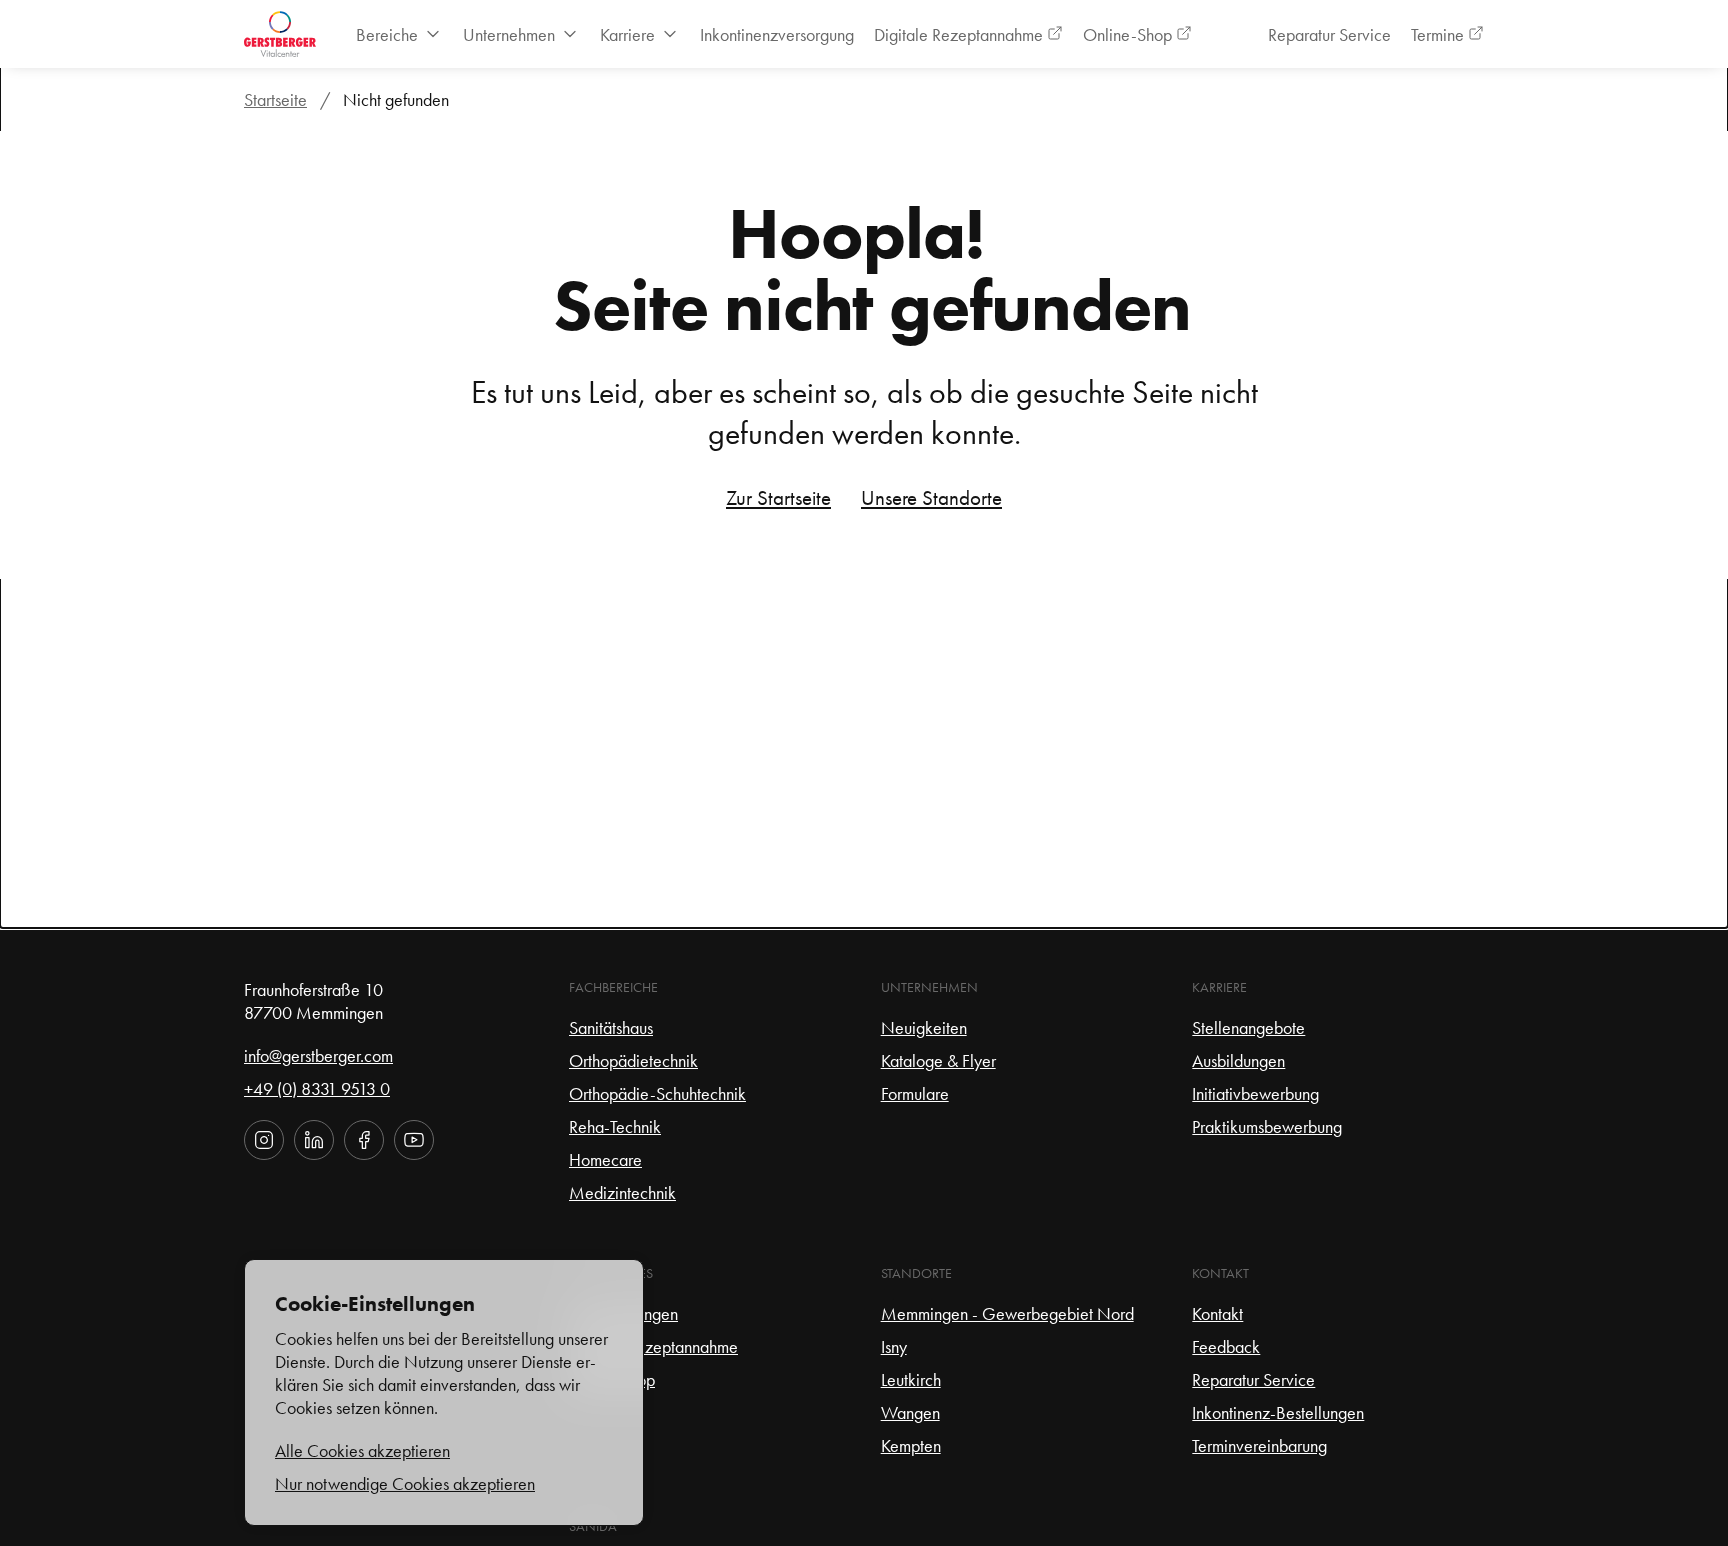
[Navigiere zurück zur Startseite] (280, 34)
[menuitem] (399, 34)
